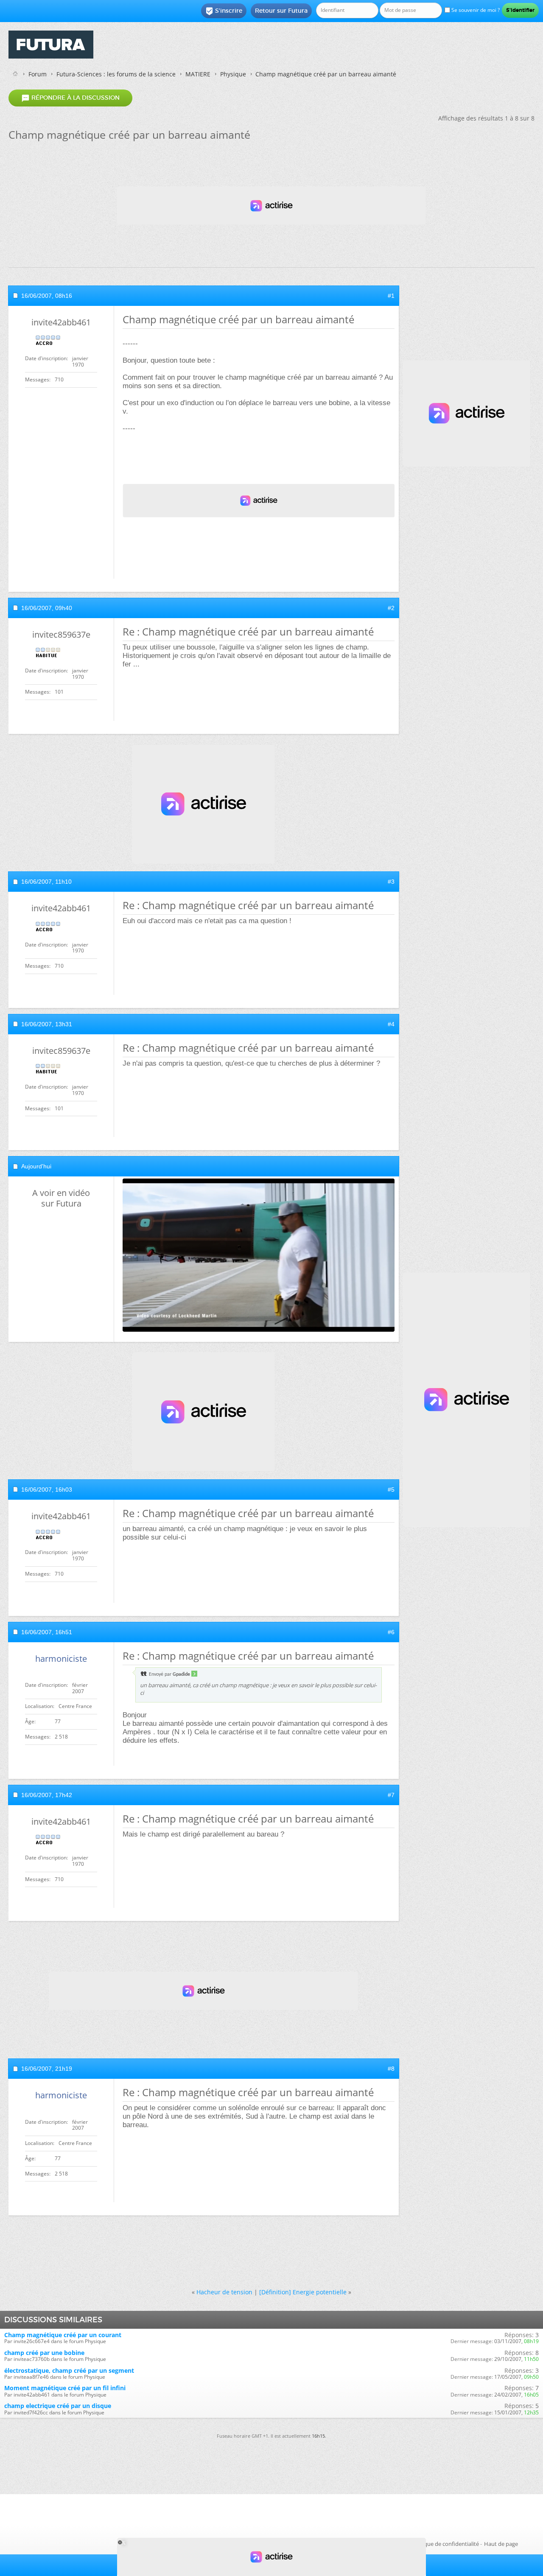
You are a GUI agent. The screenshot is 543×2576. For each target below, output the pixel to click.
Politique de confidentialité (445, 2544)
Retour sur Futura (281, 11)
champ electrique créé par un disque (58, 2406)
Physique (233, 74)
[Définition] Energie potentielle (303, 2292)
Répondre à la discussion (70, 98)
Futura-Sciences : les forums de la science (116, 74)
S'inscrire (224, 11)
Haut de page (501, 2544)
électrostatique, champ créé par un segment (69, 2370)
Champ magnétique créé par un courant (63, 2335)
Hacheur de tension (224, 2292)
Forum (38, 74)
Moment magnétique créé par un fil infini (65, 2388)
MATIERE (198, 74)
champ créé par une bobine (44, 2353)
